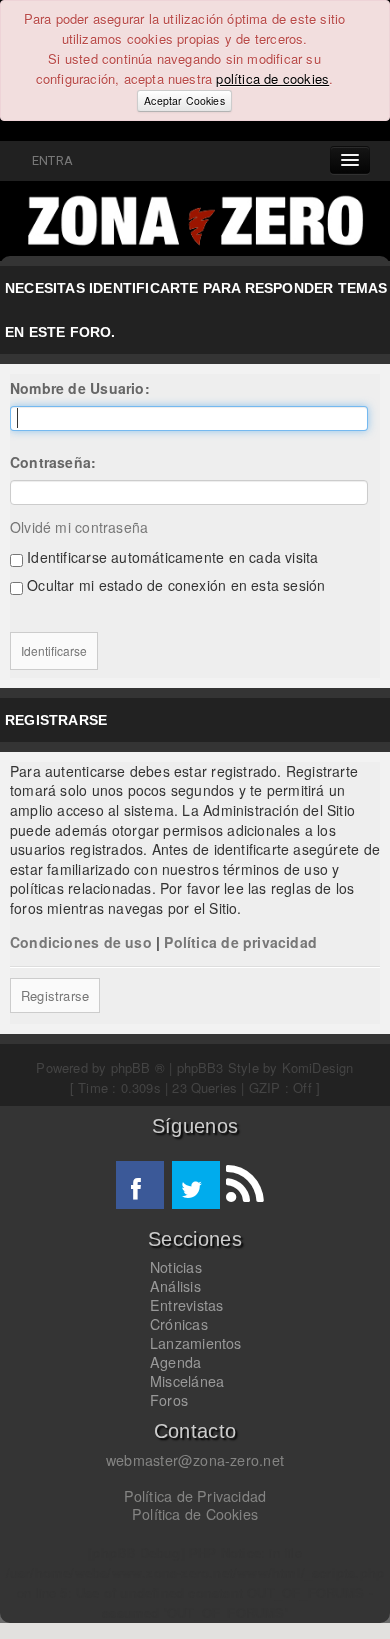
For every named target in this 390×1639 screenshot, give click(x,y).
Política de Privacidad (195, 1496)
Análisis (175, 1286)
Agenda (175, 1362)
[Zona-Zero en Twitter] (196, 1185)
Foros (169, 1400)
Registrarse (55, 995)
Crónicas (179, 1324)
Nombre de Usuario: (80, 388)
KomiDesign (318, 1067)
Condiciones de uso (81, 942)
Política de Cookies (195, 1514)
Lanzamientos (196, 1343)
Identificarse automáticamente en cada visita (170, 557)
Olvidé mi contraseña (79, 527)
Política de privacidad (240, 942)
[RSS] (244, 1185)
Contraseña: (53, 462)
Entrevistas (186, 1305)
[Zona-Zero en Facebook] (140, 1185)
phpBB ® (138, 1067)
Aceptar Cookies (184, 100)
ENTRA (49, 160)
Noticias (176, 1267)
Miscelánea (187, 1381)
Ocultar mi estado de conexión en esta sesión (174, 585)
